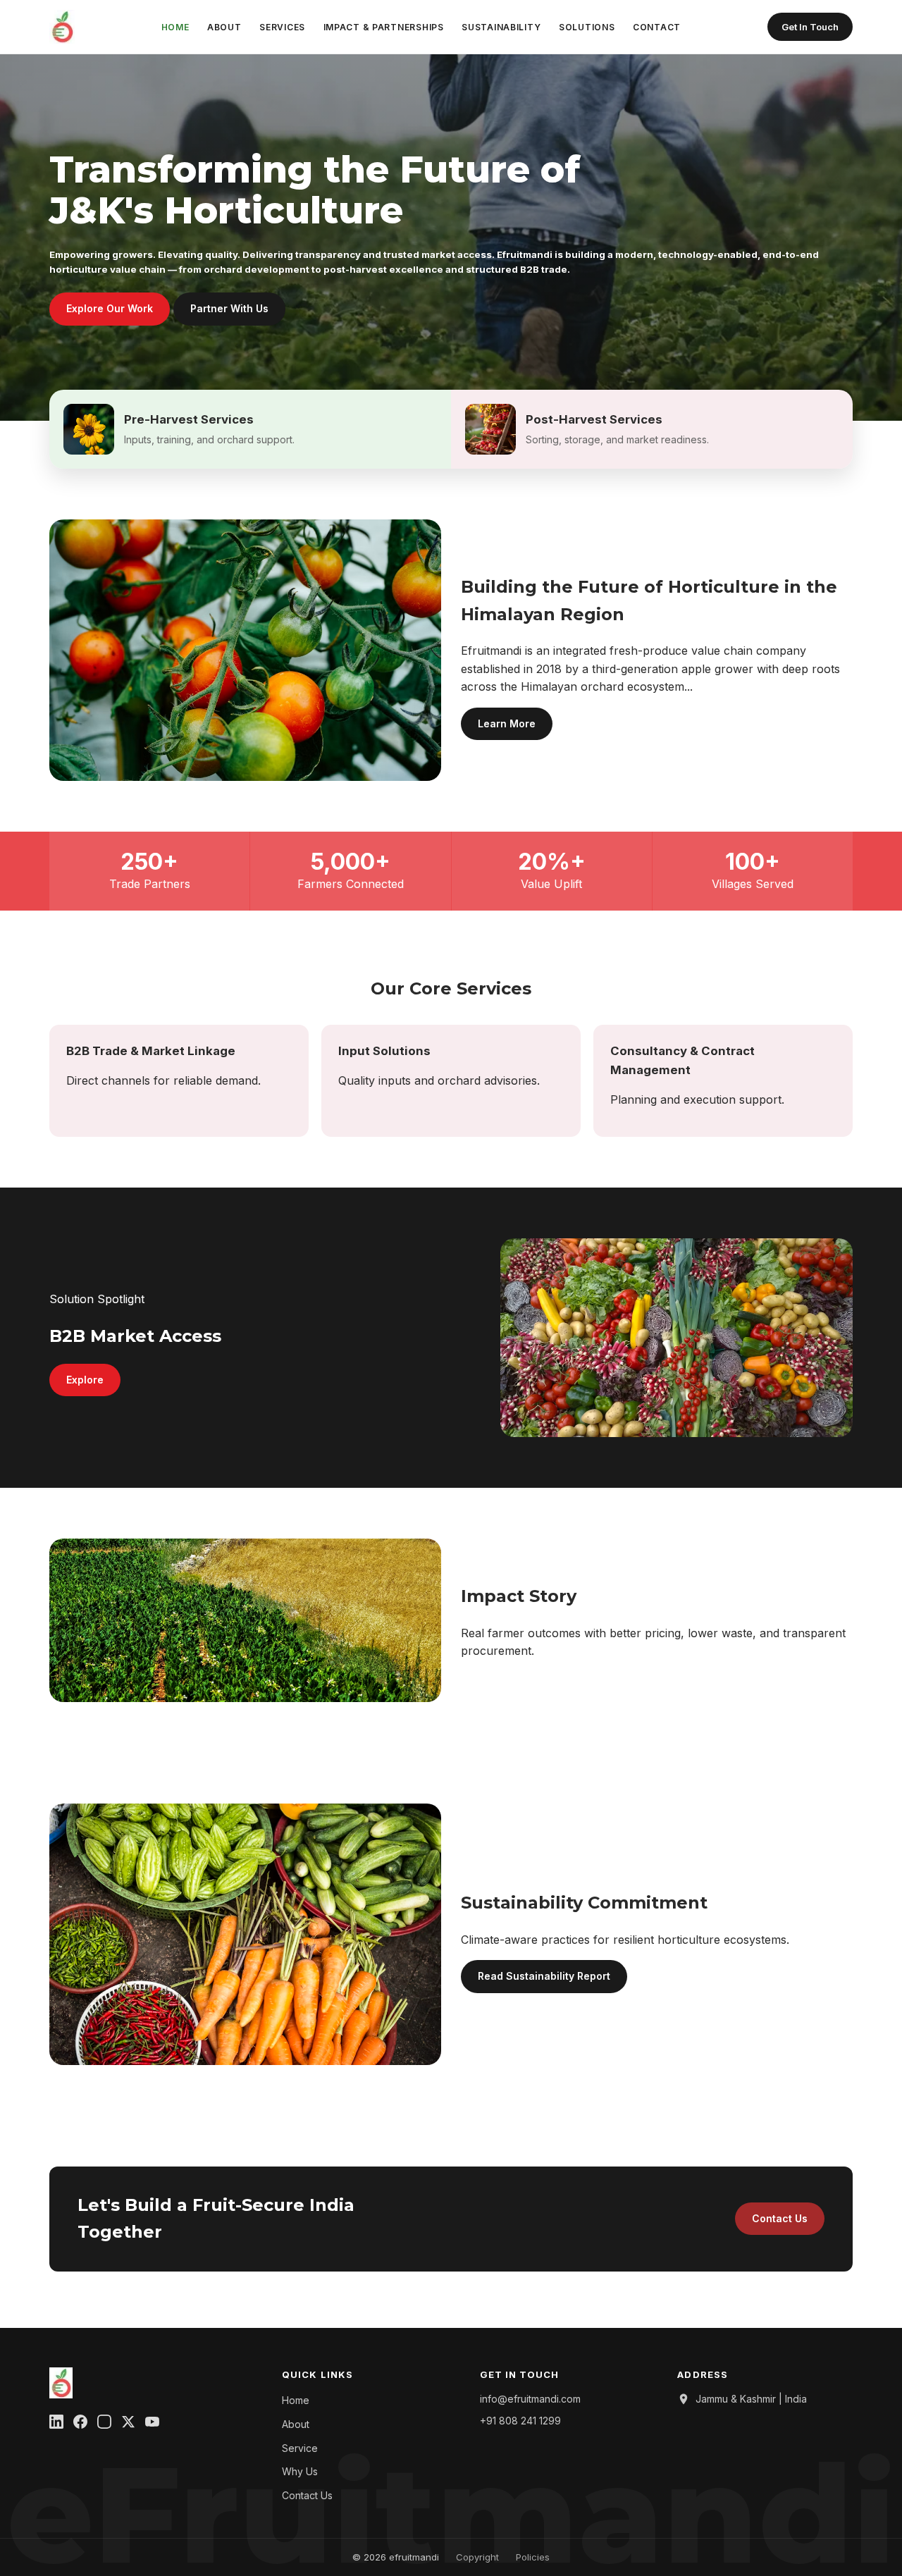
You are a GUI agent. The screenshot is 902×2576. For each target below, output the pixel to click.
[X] (128, 2424)
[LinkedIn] (56, 2424)
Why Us (300, 2471)
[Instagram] (104, 2424)
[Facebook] (80, 2424)
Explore (85, 1380)
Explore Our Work (110, 308)
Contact (657, 27)
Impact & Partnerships (384, 27)
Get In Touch (810, 27)
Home (175, 27)
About (224, 27)
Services (282, 27)
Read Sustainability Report (544, 1976)
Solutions (587, 27)
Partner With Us (229, 308)
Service (300, 2448)
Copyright (477, 2557)
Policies (533, 2557)
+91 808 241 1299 (520, 2421)
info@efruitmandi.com (530, 2399)
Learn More (507, 723)
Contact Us (780, 2218)
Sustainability (501, 27)
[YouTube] (152, 2424)
